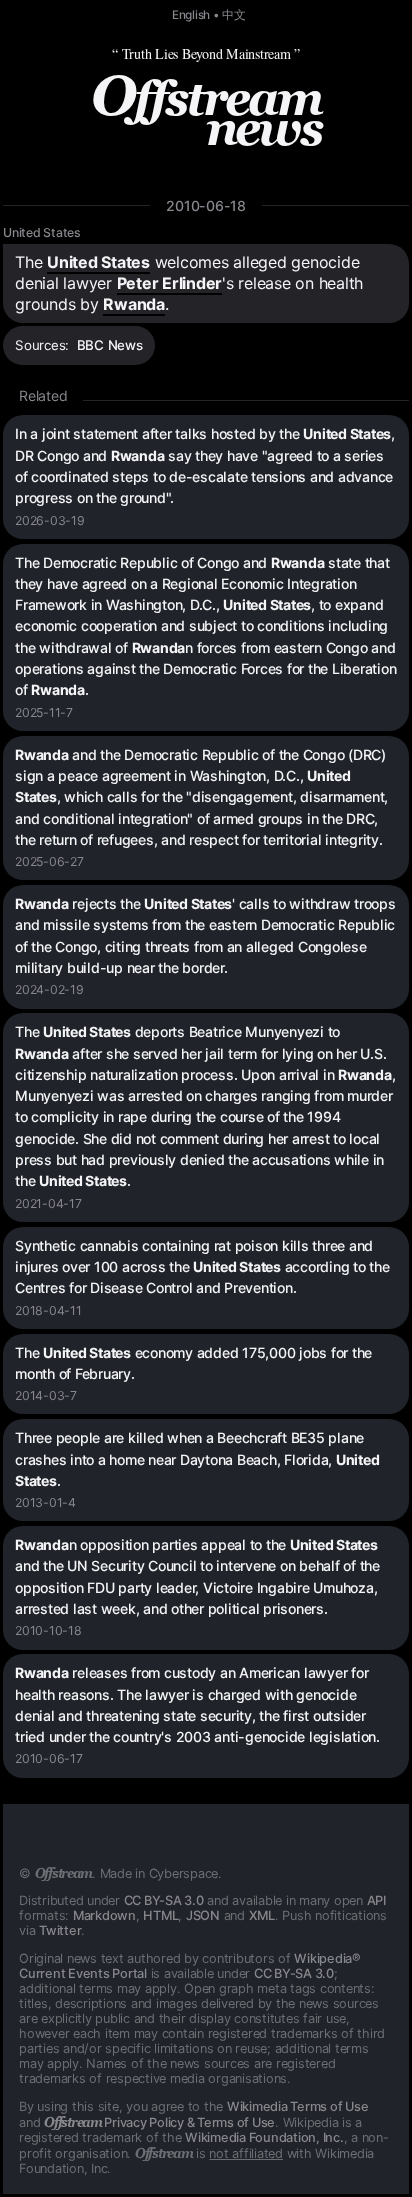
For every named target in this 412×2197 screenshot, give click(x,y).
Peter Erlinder (170, 283)
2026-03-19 (50, 520)
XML (262, 1915)
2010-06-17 (49, 1758)
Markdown (104, 1915)
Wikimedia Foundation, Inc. (264, 2137)
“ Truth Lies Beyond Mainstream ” (206, 53)
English (191, 15)
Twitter (60, 1930)
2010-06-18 (206, 205)
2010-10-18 (48, 1630)
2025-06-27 (49, 861)
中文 (234, 15)
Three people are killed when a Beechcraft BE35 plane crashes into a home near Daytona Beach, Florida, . (197, 1459)
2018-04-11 (48, 1310)
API (376, 1900)
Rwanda (134, 304)
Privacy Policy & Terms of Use (159, 2122)
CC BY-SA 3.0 (164, 1900)
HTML (160, 1915)
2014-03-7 (46, 1395)
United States (42, 232)
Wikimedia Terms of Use (298, 2106)
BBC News (110, 345)
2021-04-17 (48, 1203)
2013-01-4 (45, 1502)
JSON (203, 1915)
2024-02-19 (49, 989)
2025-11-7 (44, 712)
